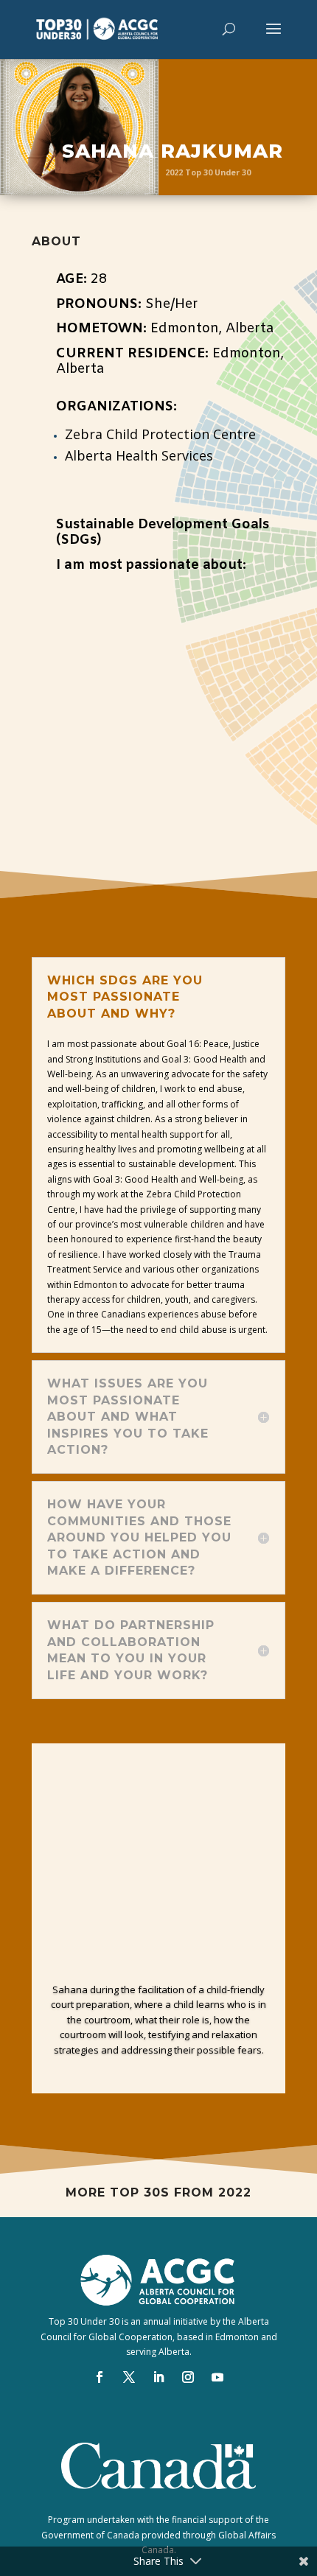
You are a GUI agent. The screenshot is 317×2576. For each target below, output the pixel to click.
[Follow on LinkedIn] (158, 2377)
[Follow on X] (129, 2377)
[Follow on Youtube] (217, 2377)
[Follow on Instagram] (188, 2377)
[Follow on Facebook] (100, 2377)
